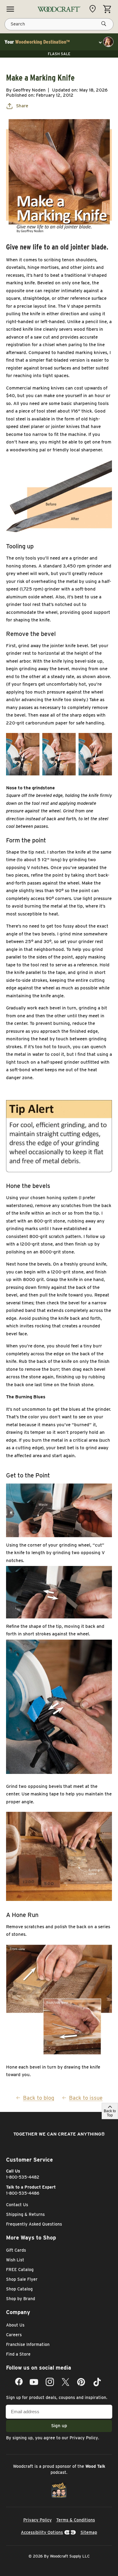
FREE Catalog (20, 2270)
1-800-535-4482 (23, 2177)
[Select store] (94, 9)
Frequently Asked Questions (34, 2224)
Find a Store (18, 2354)
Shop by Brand (21, 2299)
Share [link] (22, 106)
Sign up (59, 2426)
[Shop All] (10, 9)
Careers (14, 2335)
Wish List (15, 2260)
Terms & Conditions (76, 2520)
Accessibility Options (42, 2532)
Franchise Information (28, 2344)
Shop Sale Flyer (22, 2279)
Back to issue (86, 2098)
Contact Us (17, 2205)
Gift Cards (16, 2250)
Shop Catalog (19, 2289)
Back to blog (39, 2098)
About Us (15, 2325)
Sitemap (89, 2532)
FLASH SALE (59, 54)
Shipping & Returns (25, 2214)
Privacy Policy (84, 2438)
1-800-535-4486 (23, 2193)
